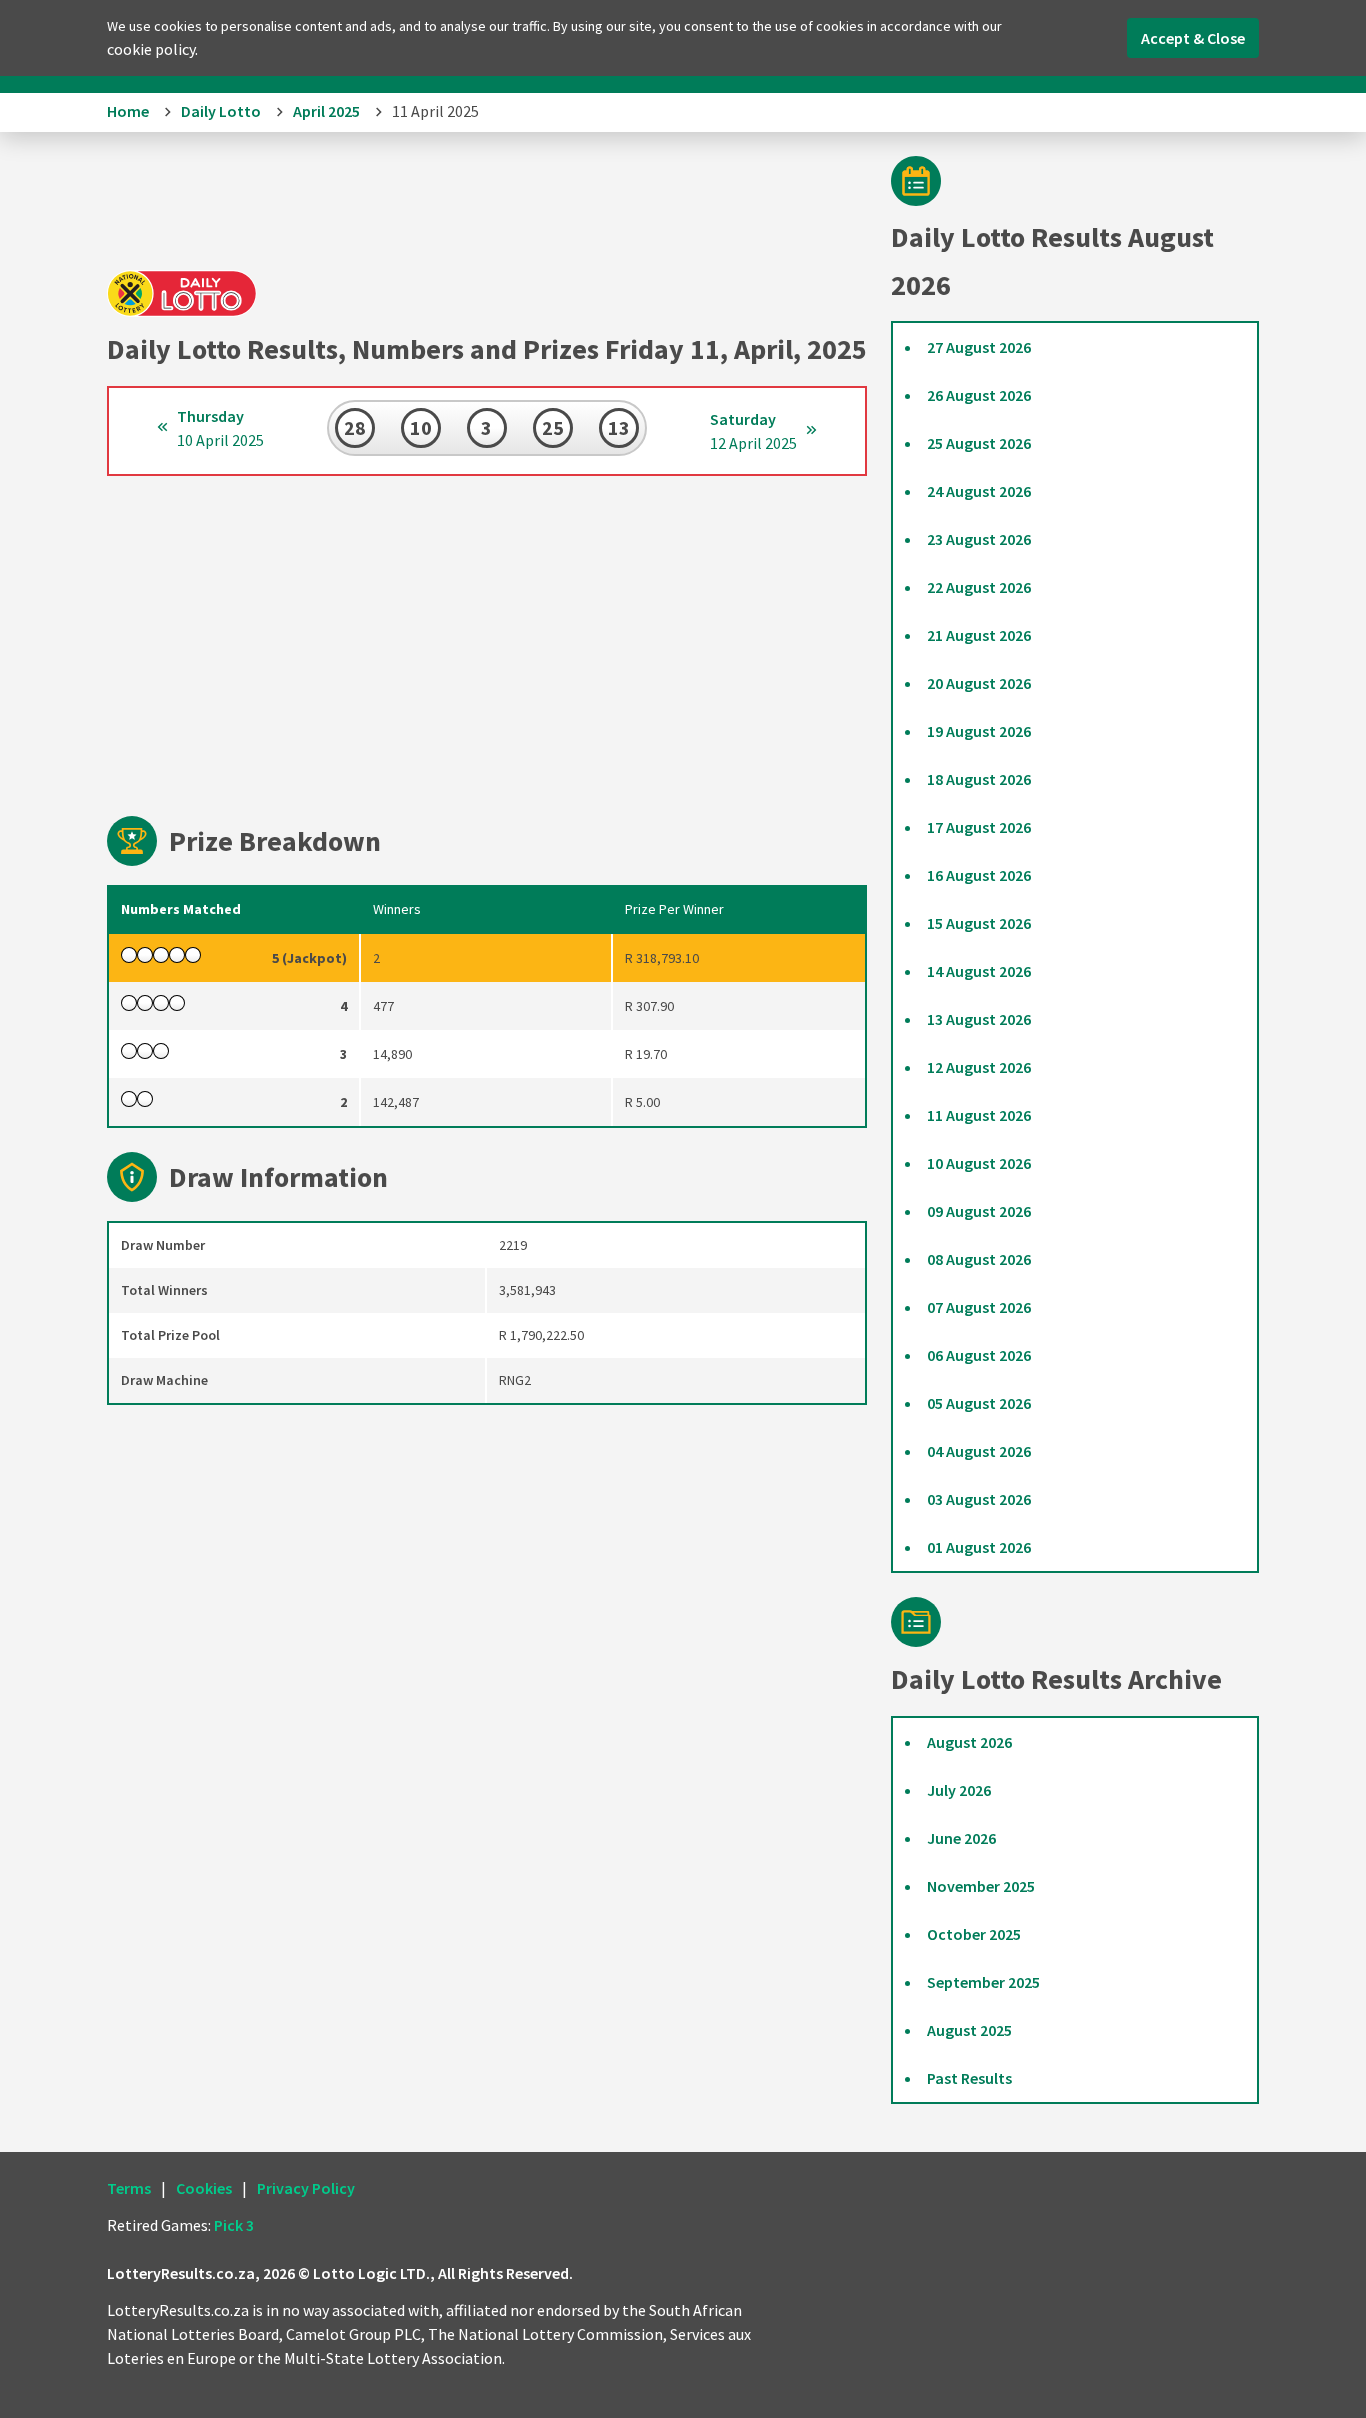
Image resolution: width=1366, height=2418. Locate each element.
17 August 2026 (979, 827)
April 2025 (326, 111)
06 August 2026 (979, 1355)
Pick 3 (234, 2225)
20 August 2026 (979, 683)
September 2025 (983, 1982)
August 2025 (969, 2030)
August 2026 (969, 1742)
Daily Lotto (221, 111)
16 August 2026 (979, 875)
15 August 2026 (979, 923)
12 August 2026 (979, 1067)
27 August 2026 (979, 347)
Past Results (969, 2078)
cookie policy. (152, 49)
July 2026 (959, 1790)
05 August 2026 (979, 1403)
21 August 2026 (979, 635)
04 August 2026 (979, 1451)
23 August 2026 (979, 539)
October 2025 (974, 1934)
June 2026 (961, 1838)
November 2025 (981, 1886)
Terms (129, 2188)
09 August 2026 (979, 1211)
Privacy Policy (306, 2188)
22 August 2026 (979, 587)
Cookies (204, 2188)
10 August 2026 (979, 1163)
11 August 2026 (979, 1115)
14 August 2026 (979, 971)
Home (128, 111)
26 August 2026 (979, 395)
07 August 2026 (979, 1307)
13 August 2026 (979, 1019)
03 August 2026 (979, 1499)
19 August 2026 (979, 731)
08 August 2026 (979, 1259)
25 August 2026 (979, 443)
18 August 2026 (979, 779)
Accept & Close (1193, 38)
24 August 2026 (979, 491)
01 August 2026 (979, 1547)
